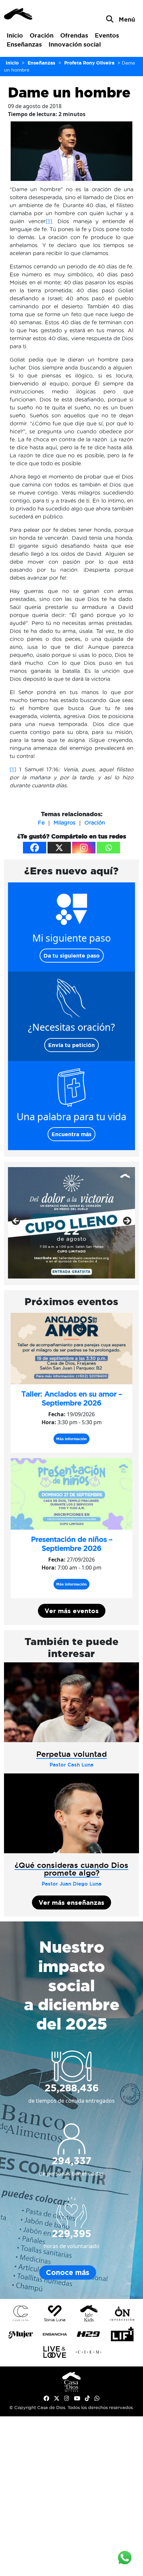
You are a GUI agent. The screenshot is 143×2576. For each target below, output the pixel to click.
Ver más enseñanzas (71, 1902)
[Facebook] (35, 848)
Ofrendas (74, 35)
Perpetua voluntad (71, 1754)
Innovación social (75, 44)
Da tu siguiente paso (72, 956)
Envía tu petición (71, 1045)
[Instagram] (84, 848)
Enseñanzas (24, 44)
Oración (42, 35)
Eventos (107, 35)
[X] (59, 848)
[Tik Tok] (87, 2398)
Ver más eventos (72, 1611)
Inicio (15, 35)
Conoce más (68, 2273)
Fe (41, 823)
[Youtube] (77, 2398)
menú (127, 19)
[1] (49, 221)
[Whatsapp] (108, 848)
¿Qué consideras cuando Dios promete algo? (71, 1869)
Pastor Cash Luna (71, 1765)
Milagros (65, 823)
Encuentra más (71, 1134)
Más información (71, 1439)
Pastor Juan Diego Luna (71, 1884)
